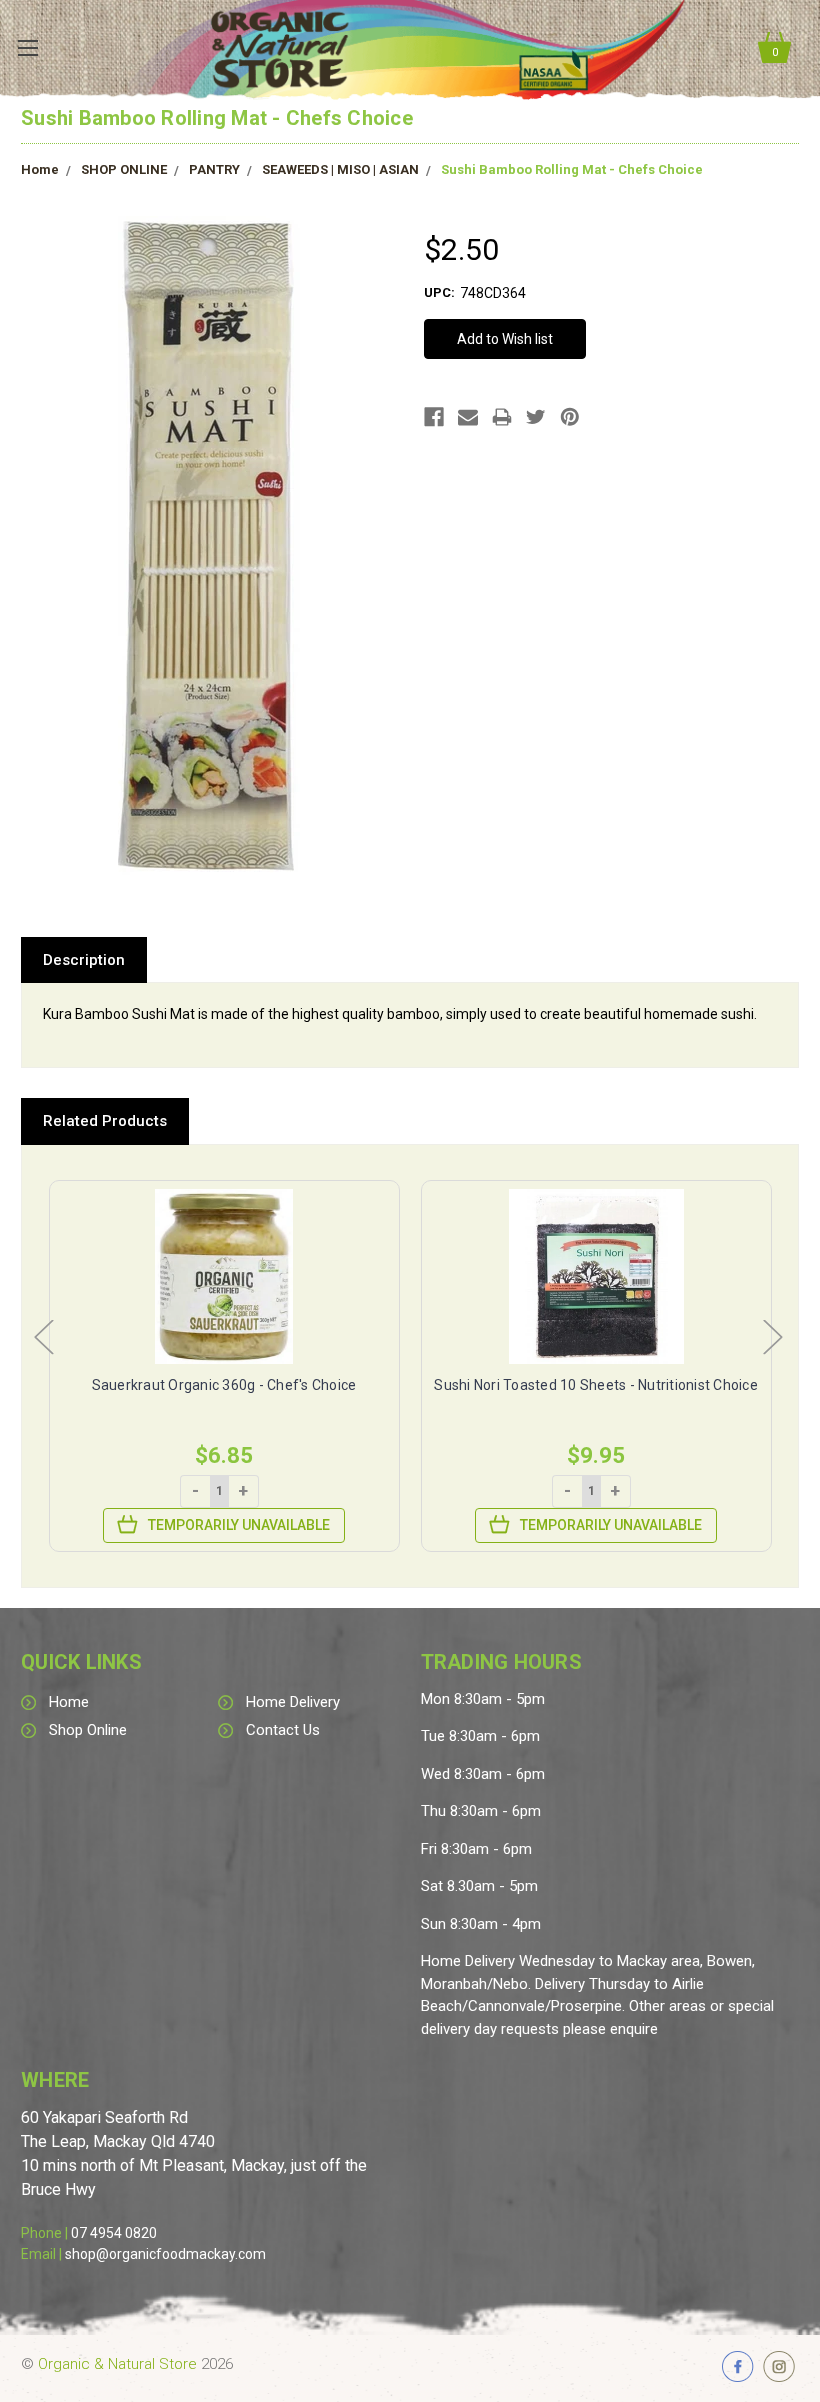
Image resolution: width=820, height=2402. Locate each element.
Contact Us (283, 1730)
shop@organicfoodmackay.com (165, 2254)
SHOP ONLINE (124, 169)
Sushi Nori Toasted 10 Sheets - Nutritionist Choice (596, 1385)
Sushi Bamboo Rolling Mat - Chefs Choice (572, 169)
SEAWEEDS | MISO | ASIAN (340, 169)
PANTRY (214, 169)
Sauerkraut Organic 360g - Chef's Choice (224, 1385)
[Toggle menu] (27, 47)
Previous (43, 1335)
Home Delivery (293, 1702)
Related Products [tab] (105, 1121)
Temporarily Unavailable (239, 1525)
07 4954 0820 (114, 2233)
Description (84, 960)
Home (40, 169)
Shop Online (88, 1730)
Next (772, 1335)
